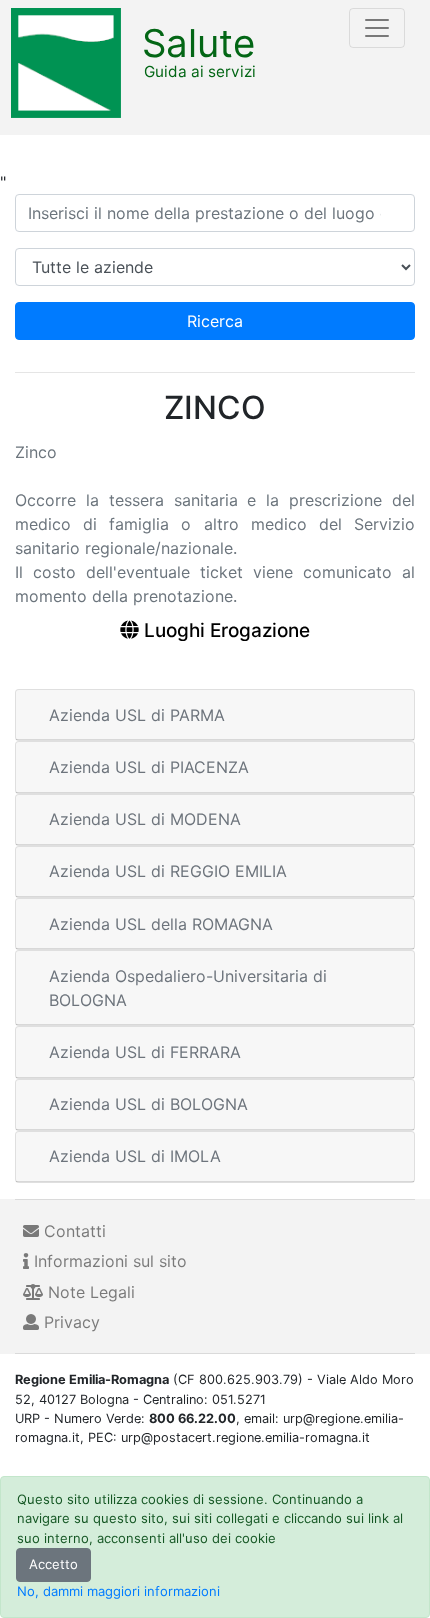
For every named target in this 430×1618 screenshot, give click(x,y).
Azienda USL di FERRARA (145, 1052)
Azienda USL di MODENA (145, 819)
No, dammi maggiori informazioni (118, 1591)
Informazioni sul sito (108, 1261)
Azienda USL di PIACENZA (149, 767)
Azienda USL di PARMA (137, 715)
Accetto (53, 1564)
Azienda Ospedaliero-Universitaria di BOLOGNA (188, 988)
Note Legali (89, 1292)
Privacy (69, 1322)
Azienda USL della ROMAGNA (161, 924)
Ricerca (215, 321)
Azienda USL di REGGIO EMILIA (168, 871)
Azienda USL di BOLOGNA (148, 1104)
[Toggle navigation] (377, 28)
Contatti (72, 1231)
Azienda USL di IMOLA (135, 1156)
